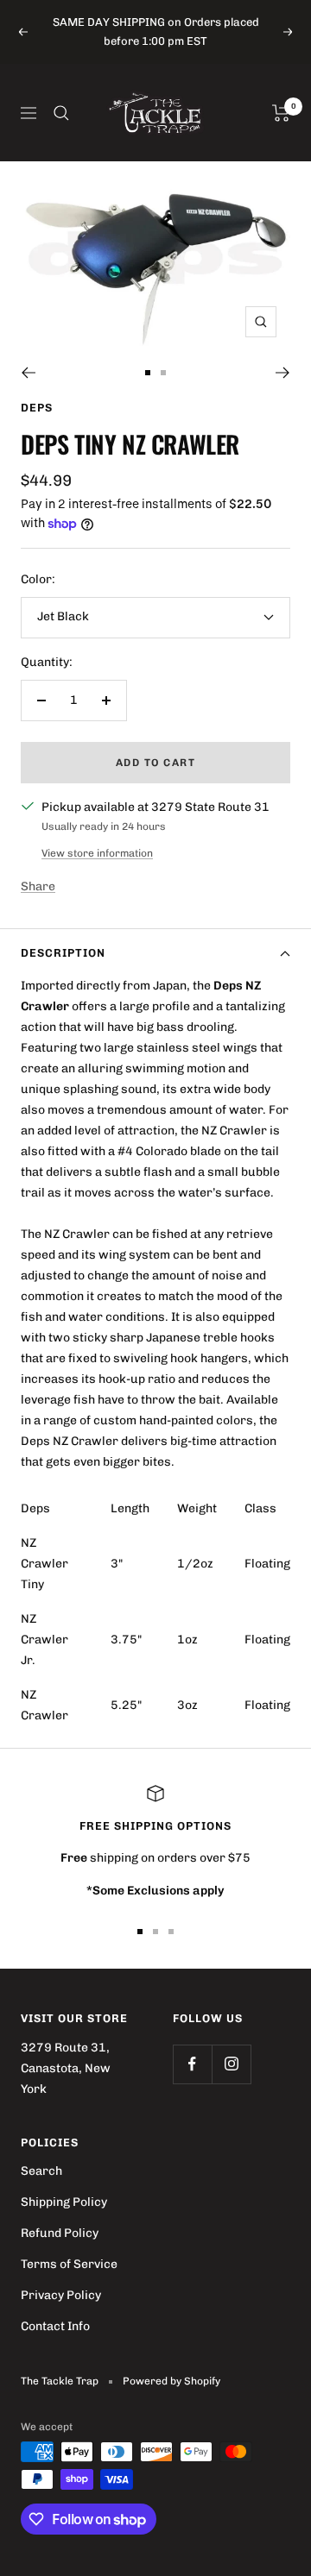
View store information (97, 853)
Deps (37, 408)
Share (38, 886)
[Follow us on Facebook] (192, 2064)
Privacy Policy (61, 2295)
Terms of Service (69, 2264)
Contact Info (55, 2326)
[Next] (283, 373)
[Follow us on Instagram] (231, 2064)
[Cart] (281, 113)
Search (41, 2171)
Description (63, 953)
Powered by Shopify (171, 2381)
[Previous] (28, 373)
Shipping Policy (64, 2202)
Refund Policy (60, 2233)
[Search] (61, 113)
